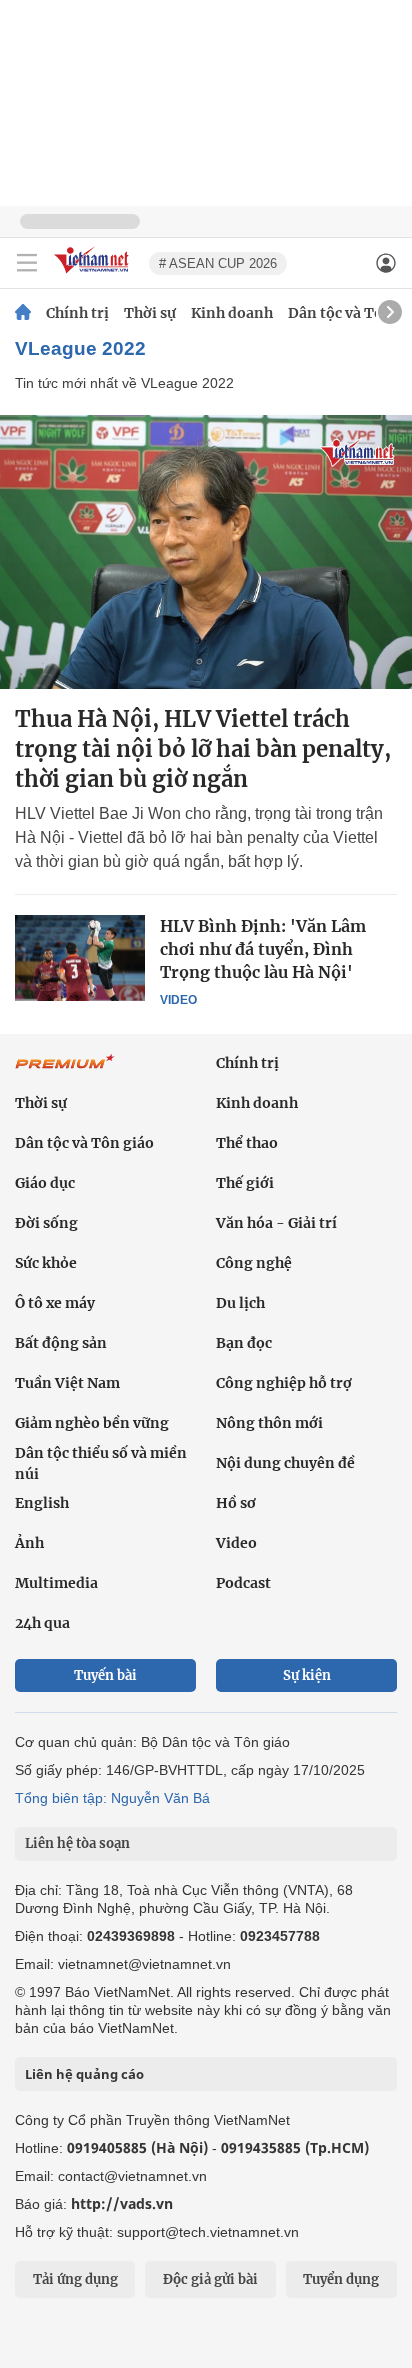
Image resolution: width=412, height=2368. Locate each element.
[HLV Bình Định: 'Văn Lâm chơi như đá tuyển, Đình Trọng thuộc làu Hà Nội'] (80, 958)
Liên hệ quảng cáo (84, 2074)
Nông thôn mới (269, 1423)
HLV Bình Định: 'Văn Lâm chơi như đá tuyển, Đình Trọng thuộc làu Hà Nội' (263, 949)
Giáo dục (45, 1183)
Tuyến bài (105, 1675)
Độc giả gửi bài (210, 2279)
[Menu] (27, 263)
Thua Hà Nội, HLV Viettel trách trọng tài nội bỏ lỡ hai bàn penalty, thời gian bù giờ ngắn (203, 749)
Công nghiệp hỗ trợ (284, 1383)
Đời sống (46, 1223)
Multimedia (56, 1583)
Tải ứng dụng (75, 2279)
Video (178, 1000)
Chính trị (77, 313)
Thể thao (247, 1143)
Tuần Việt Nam (67, 1383)
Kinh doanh (232, 313)
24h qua (42, 1623)
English (42, 1503)
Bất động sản (61, 1343)
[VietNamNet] (23, 313)
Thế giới (245, 1183)
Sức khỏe (46, 1263)
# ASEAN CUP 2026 (218, 263)
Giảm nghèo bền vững (92, 1423)
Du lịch (240, 1303)
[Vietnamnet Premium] (65, 1072)
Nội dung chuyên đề (285, 1463)
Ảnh (29, 1543)
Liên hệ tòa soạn (77, 1843)
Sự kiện (307, 1675)
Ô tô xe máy (55, 1303)
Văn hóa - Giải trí (276, 1223)
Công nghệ (254, 1263)
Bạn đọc (244, 1343)
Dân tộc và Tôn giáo (84, 1143)
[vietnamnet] (94, 274)
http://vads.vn (122, 2203)
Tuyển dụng (341, 2279)
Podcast (243, 1583)
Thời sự (150, 313)
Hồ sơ (236, 1503)
